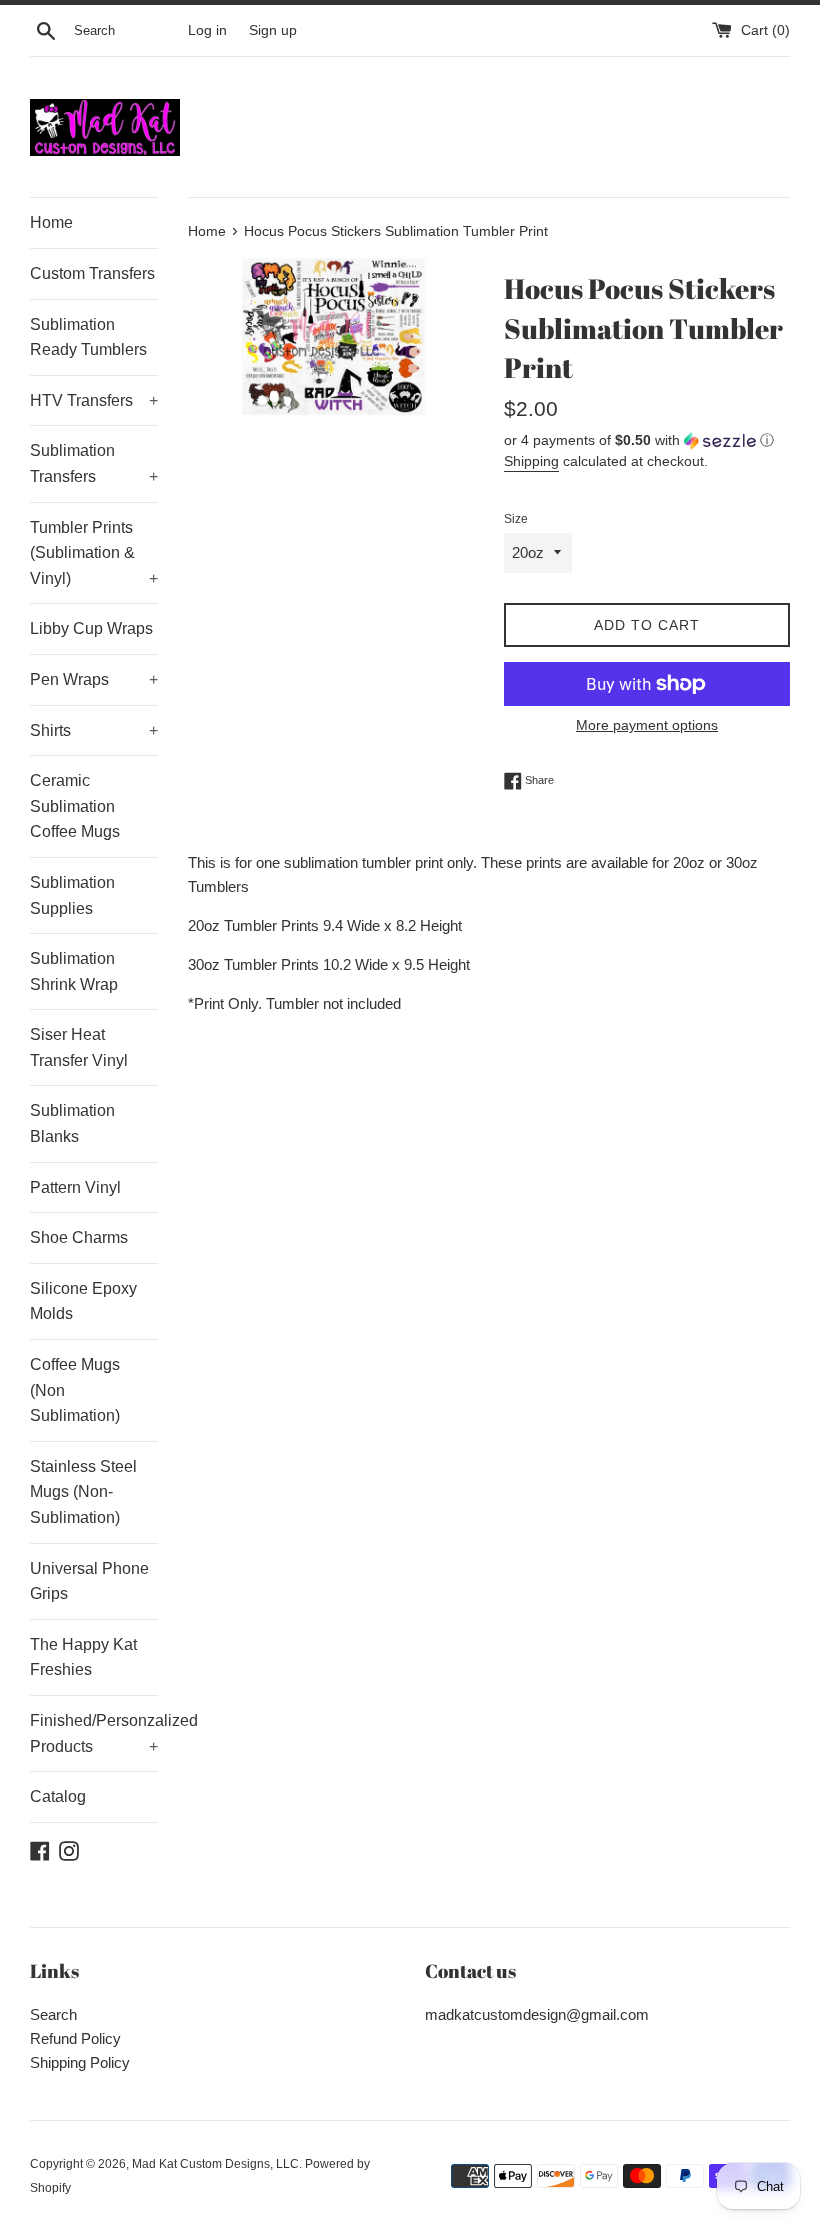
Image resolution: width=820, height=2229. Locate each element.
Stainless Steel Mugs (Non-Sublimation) (83, 1492)
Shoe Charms (79, 1237)
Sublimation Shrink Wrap (74, 971)
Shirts (94, 730)
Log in (207, 30)
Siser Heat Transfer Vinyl (79, 1047)
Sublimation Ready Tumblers (88, 337)
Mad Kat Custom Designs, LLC (215, 2164)
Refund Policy (75, 2038)
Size (516, 519)
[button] (647, 440)
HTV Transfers (94, 400)
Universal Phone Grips (89, 1581)
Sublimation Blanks (72, 1123)
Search (53, 2014)
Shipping (531, 461)
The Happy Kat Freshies (83, 1657)
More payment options (647, 725)
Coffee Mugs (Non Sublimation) (75, 1390)
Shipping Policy (80, 2062)
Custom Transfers (92, 273)
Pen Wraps (94, 679)
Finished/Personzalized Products (94, 1733)
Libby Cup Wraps (91, 628)
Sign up (273, 30)
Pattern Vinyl (75, 1187)
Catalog (58, 1796)
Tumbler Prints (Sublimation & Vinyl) (94, 553)
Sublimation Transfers (94, 463)
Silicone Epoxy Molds (83, 1301)
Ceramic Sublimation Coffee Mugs (75, 806)
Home (51, 222)
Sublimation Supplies (72, 895)
